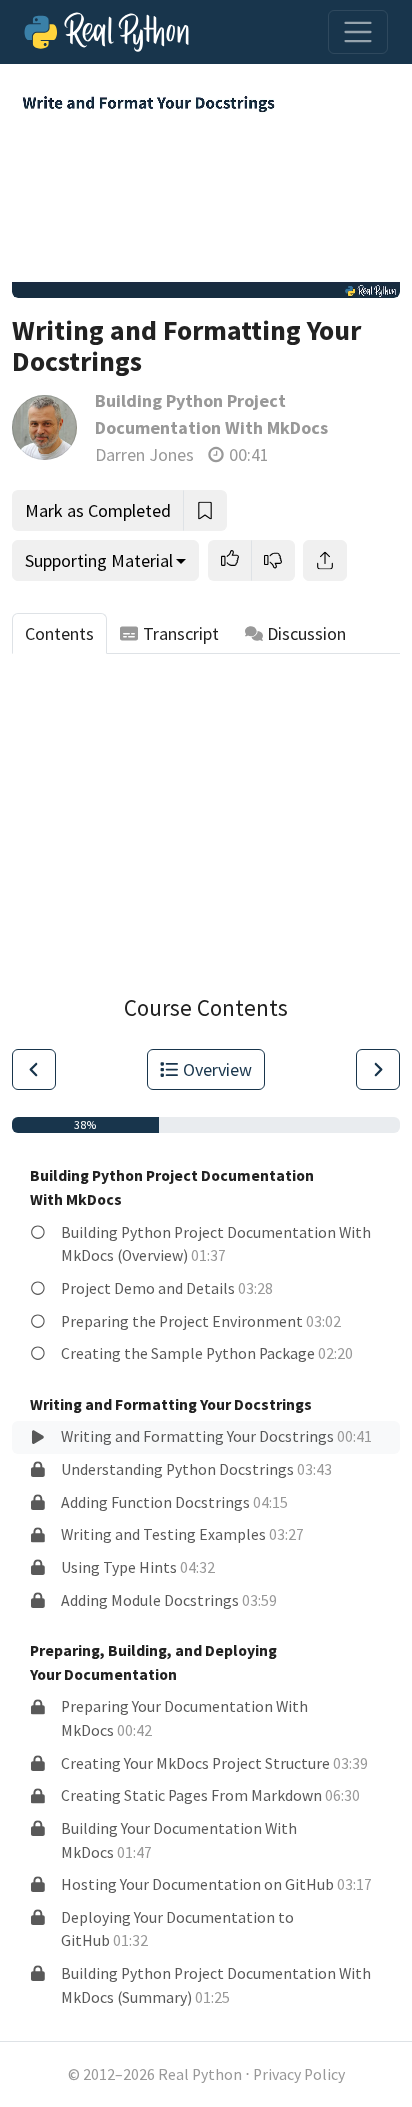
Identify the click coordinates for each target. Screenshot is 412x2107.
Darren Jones (144, 454)
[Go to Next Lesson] (378, 1069)
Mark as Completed (98, 510)
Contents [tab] (59, 633)
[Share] (325, 560)
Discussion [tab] (306, 633)
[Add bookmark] (205, 510)
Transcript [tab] (181, 633)
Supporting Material (99, 560)
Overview (217, 1069)
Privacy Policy (299, 2074)
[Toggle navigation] (358, 32)
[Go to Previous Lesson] (34, 1069)
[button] (230, 560)
